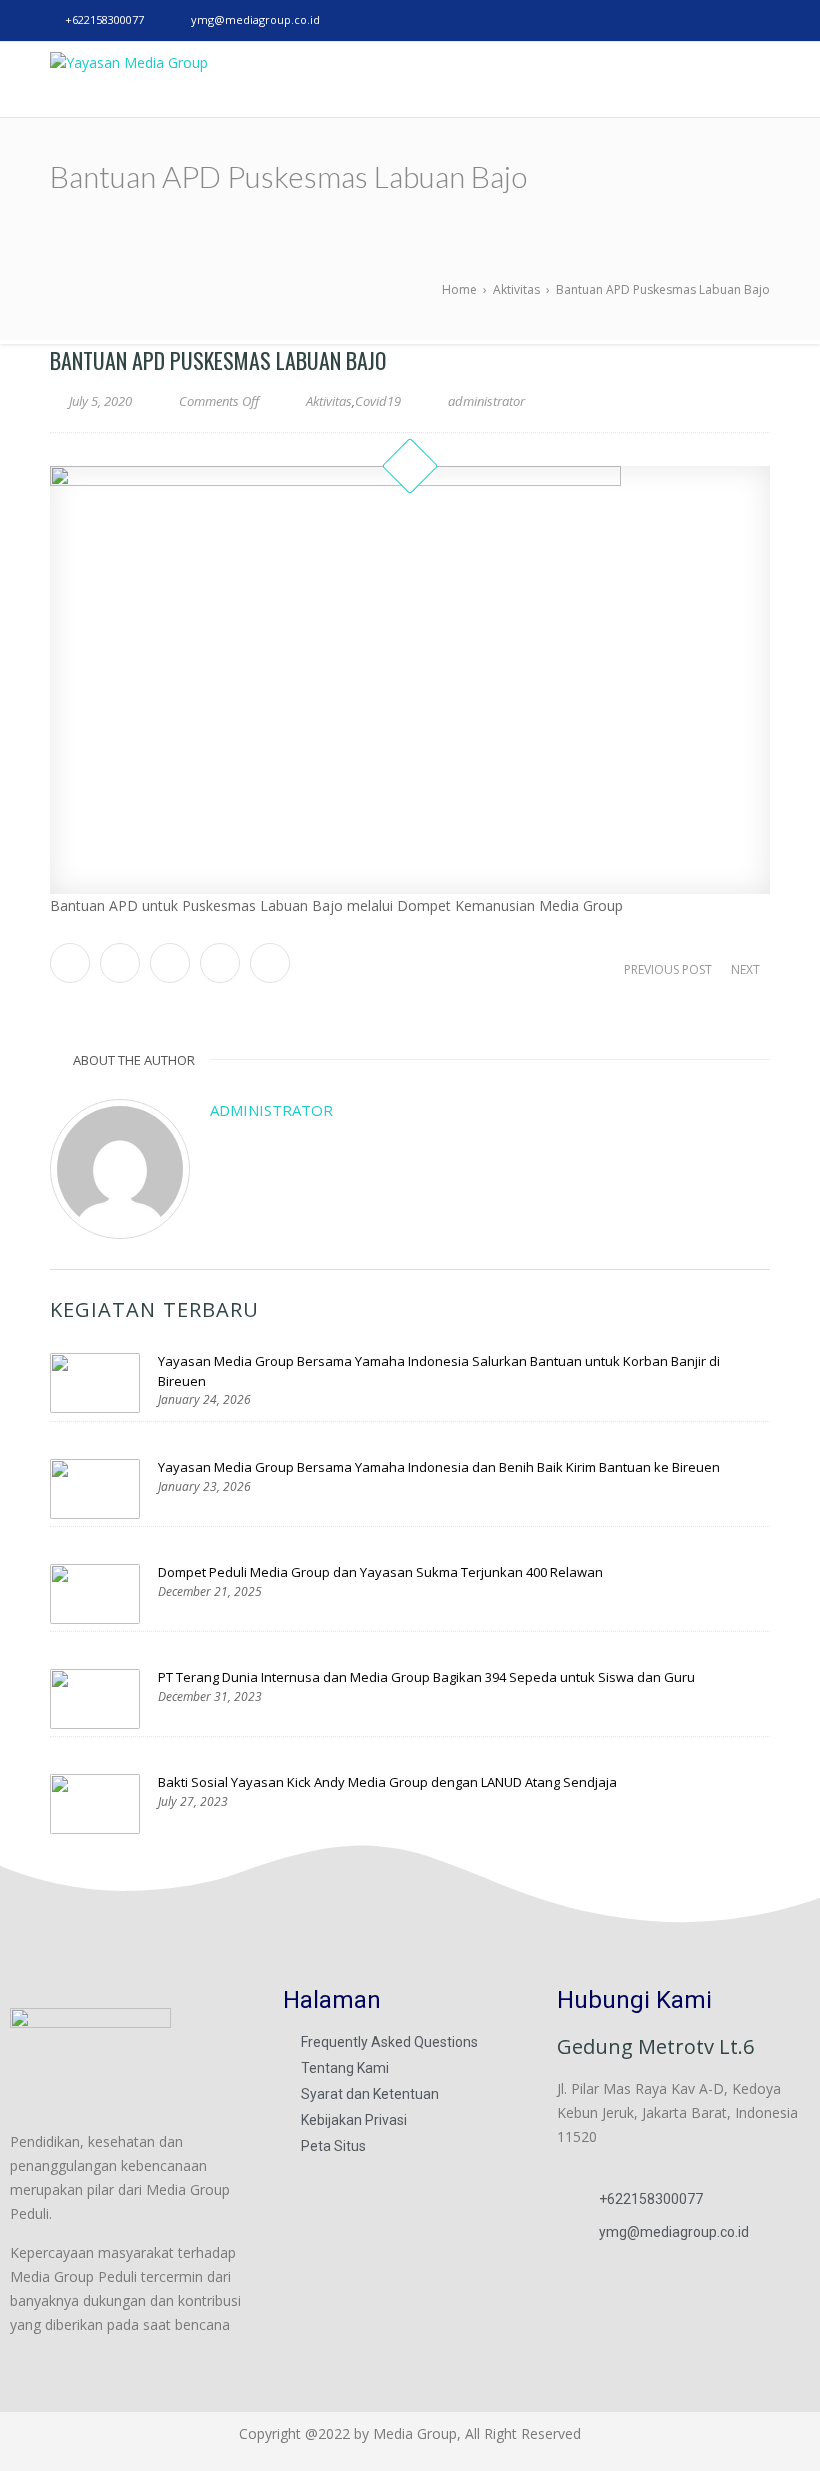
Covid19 (378, 401)
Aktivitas (329, 401)
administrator (271, 1110)
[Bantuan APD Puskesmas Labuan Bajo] (410, 680)
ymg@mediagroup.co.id (255, 19)
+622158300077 (104, 19)
